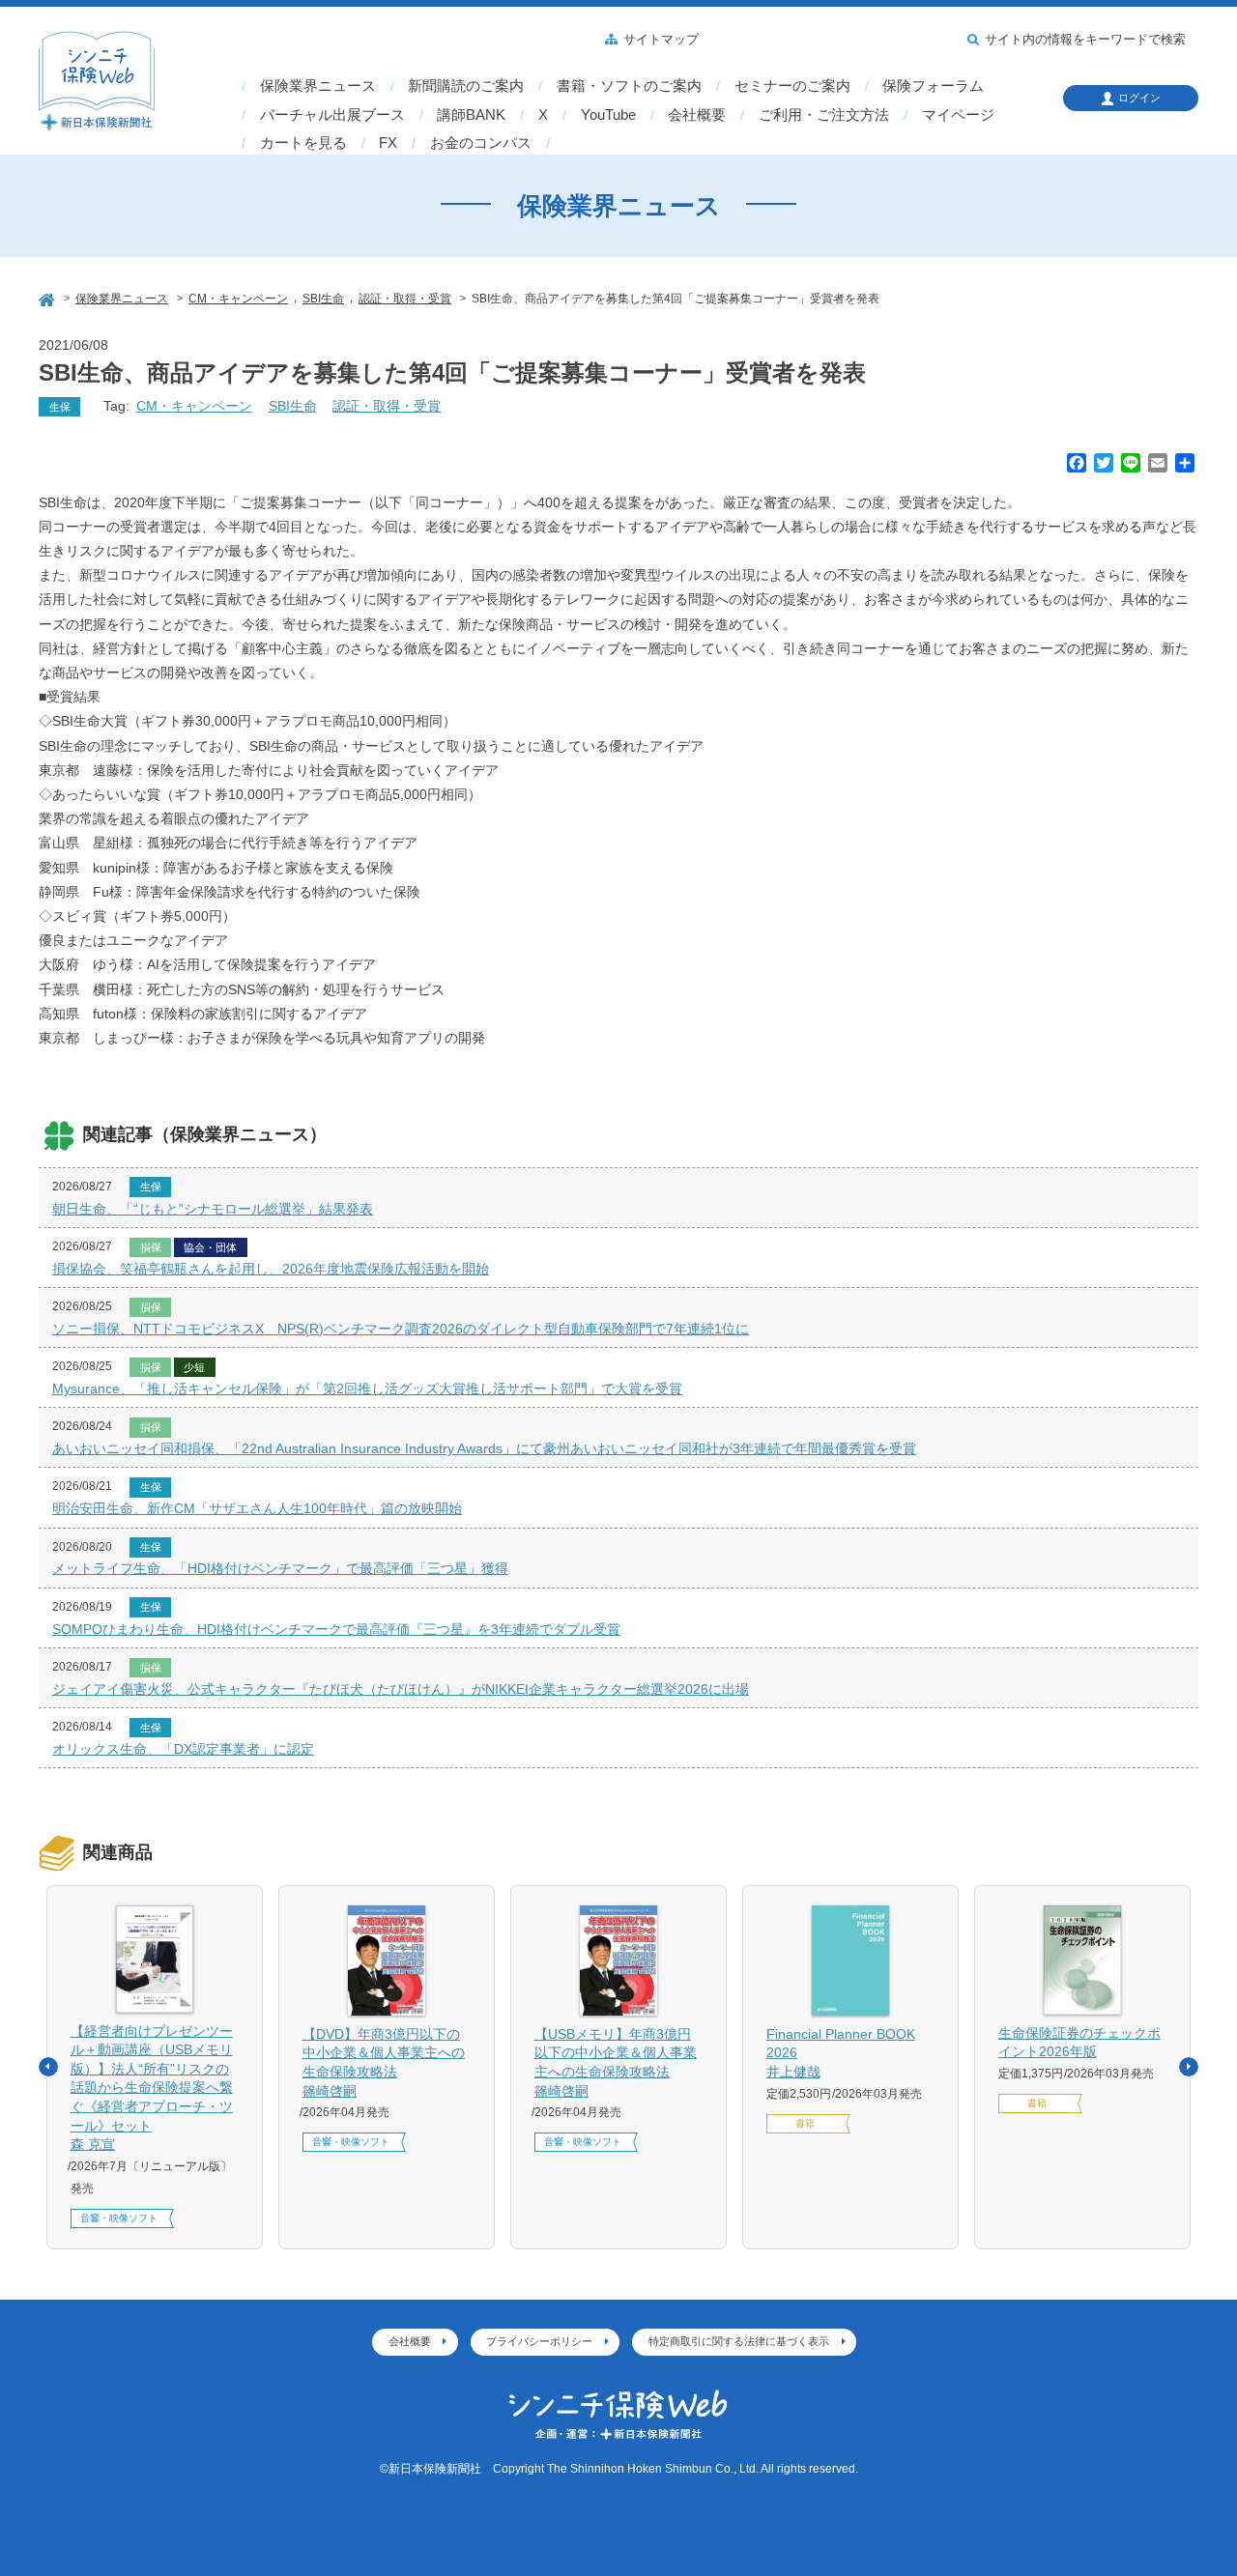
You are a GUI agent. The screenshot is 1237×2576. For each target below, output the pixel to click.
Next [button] (1189, 2067)
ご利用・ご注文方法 (824, 115)
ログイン (1139, 98)
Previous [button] (48, 2067)
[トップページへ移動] (48, 297)
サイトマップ (661, 40)
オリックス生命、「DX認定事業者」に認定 (183, 1749)
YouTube (608, 115)
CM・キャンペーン (194, 406)
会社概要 (697, 115)
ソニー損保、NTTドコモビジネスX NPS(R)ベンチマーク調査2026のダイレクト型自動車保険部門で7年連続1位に (401, 1329)
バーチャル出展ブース (332, 115)
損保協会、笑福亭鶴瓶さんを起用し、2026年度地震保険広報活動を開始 (271, 1269)
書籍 (805, 2123)
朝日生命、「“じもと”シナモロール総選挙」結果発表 (213, 1209)
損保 (151, 1247)
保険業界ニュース (318, 86)
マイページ (958, 115)
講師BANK (471, 115)
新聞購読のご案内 (466, 86)
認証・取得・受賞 (387, 406)
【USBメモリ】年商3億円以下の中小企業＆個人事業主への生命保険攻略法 (616, 2062)
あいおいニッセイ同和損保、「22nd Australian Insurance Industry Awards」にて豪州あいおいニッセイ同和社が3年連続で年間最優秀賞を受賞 (484, 1448)
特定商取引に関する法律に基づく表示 (739, 2341)
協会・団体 (210, 1247)
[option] (155, 2068)
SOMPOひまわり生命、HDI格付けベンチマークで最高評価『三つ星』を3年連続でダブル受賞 (336, 1629)
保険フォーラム (933, 86)
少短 (194, 1367)
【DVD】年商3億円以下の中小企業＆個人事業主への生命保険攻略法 (384, 2062)
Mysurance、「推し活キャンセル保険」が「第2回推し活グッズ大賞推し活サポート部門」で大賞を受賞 (367, 1388)
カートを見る (303, 143)
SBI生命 (293, 406)
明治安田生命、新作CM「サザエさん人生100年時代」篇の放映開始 (257, 1508)
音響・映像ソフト (119, 2218)
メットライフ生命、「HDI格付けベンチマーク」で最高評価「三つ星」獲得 (280, 1568)
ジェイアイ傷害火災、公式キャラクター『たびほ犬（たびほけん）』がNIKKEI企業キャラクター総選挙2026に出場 (401, 1689)
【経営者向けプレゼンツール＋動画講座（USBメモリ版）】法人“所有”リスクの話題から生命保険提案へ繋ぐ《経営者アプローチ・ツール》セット (152, 2088)
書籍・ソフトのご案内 (629, 86)
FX (388, 143)
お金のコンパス (481, 143)
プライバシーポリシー (539, 2341)
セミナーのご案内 (792, 86)
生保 (60, 407)
